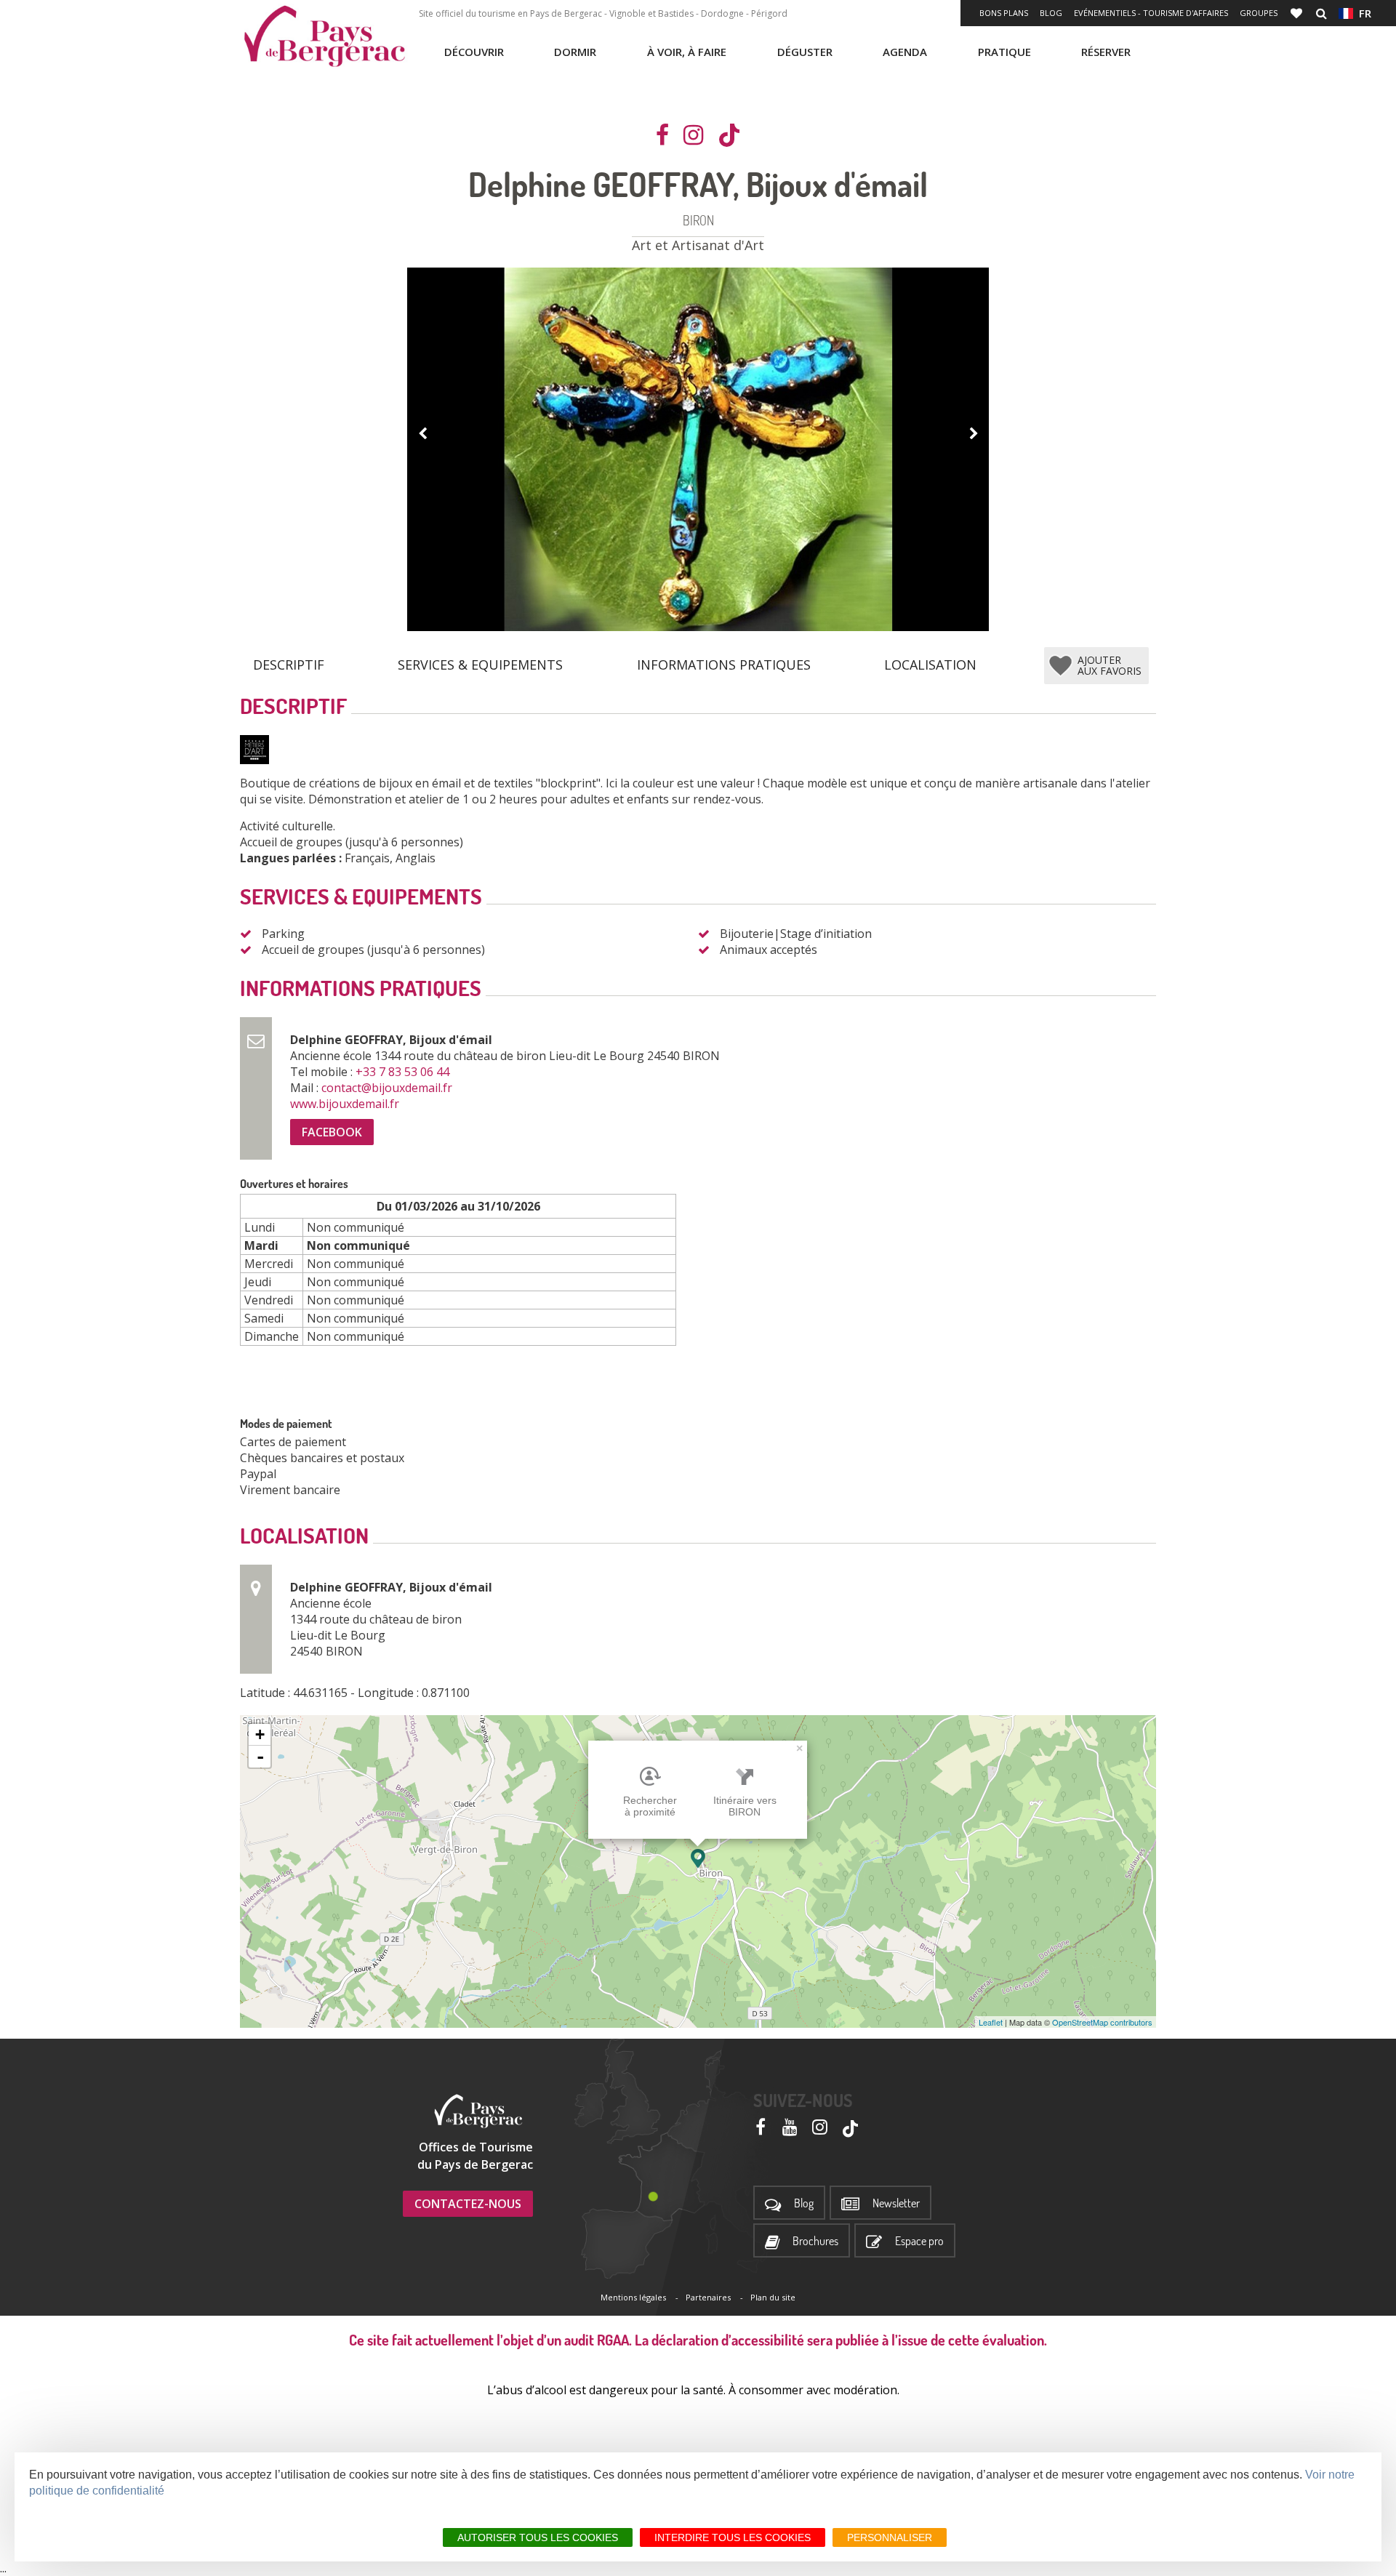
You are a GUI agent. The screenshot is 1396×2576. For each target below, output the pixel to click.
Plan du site (773, 2297)
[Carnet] (1298, 13)
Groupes (1259, 13)
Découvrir (474, 52)
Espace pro (919, 2241)
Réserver (1106, 52)
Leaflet (991, 2022)
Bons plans (1004, 13)
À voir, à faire (687, 52)
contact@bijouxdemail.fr (388, 1088)
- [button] (260, 1757)
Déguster (805, 52)
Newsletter (896, 2203)
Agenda (905, 52)
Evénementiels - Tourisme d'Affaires (1151, 13)
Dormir (575, 52)
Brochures (815, 2241)
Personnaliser (890, 2537)
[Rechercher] (1321, 13)
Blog (1051, 13)
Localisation (930, 665)
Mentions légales (633, 2297)
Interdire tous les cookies (733, 2537)
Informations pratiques (724, 665)
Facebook (332, 1132)
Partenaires (708, 2297)
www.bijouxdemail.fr (346, 1104)
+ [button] (260, 1734)
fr (1362, 13)
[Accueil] (324, 36)
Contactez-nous (468, 2204)
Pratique (1004, 52)
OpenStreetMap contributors (1102, 2022)
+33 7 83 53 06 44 (404, 1072)
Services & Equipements (480, 665)
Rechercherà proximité (650, 1806)
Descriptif (289, 665)
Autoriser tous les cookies (538, 2537)
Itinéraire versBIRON (745, 1806)
